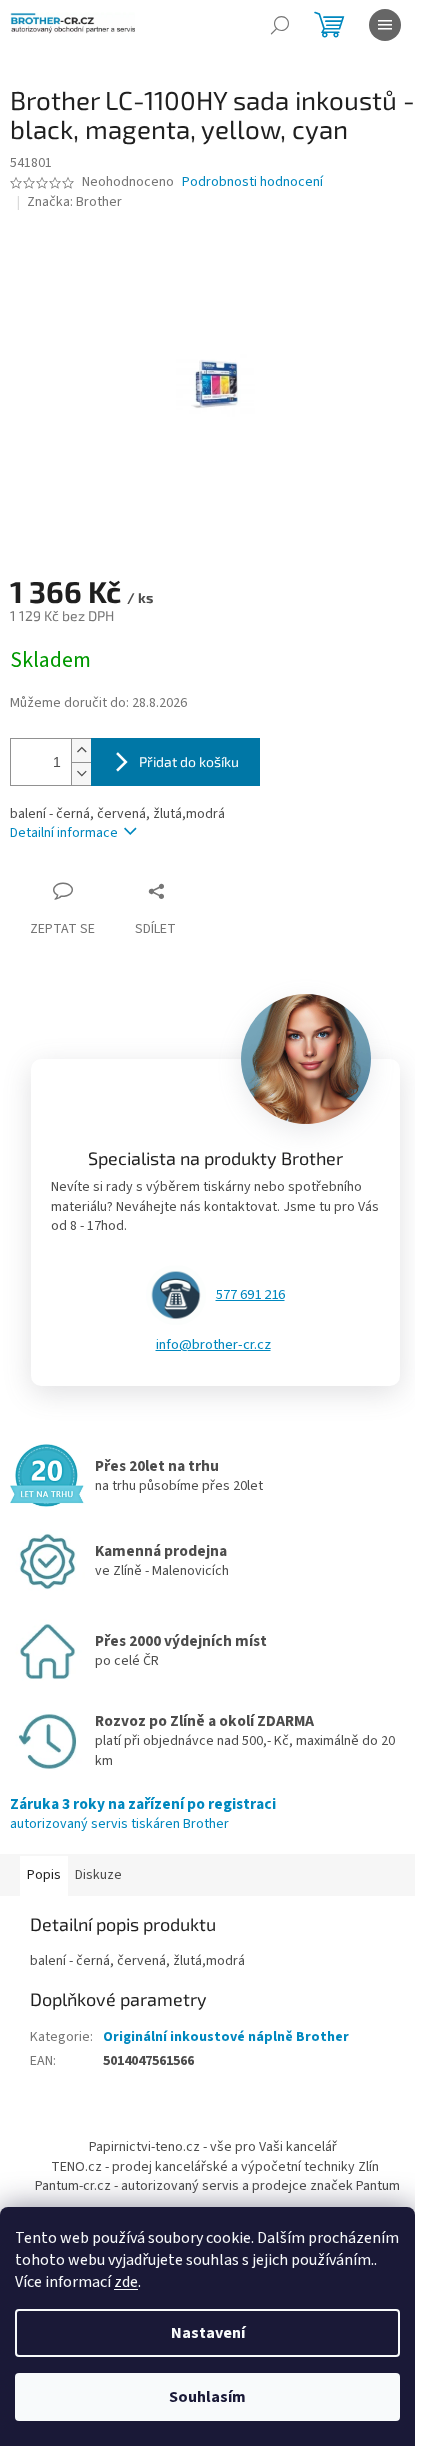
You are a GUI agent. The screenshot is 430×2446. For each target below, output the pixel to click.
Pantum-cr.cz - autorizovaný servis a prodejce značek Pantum (217, 2186)
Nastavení (208, 2333)
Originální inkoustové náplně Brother (226, 2037)
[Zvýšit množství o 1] (81, 750)
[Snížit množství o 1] (81, 773)
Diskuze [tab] (98, 1875)
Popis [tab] (44, 1875)
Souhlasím (207, 2397)
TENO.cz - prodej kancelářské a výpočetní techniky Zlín (215, 2167)
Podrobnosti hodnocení (252, 182)
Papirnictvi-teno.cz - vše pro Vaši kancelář (213, 2147)
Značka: (74, 202)
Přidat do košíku (189, 761)
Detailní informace (64, 833)
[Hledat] (280, 25)
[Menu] (385, 25)
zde (126, 2282)
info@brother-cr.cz (213, 1345)
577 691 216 (250, 1295)
